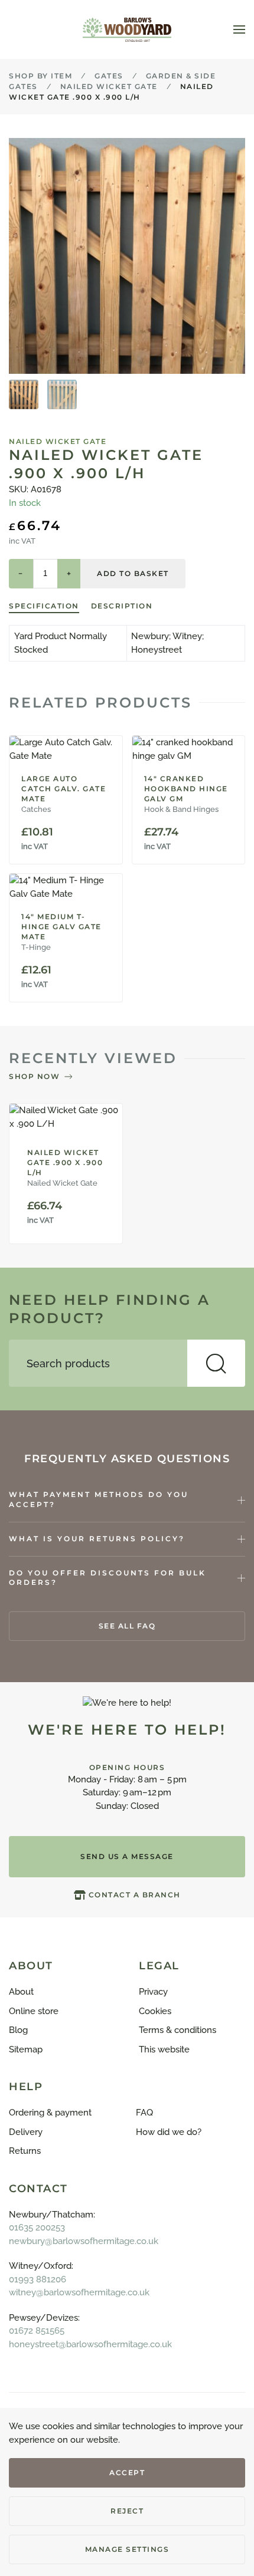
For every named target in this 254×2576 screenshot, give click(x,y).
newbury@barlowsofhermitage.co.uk (84, 2241)
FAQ (144, 2113)
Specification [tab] (44, 606)
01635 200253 (37, 2228)
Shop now (34, 1076)
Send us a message (127, 1856)
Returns (25, 2151)
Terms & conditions (178, 2030)
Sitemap (26, 2049)
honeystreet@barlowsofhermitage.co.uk (90, 2344)
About (21, 1992)
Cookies (155, 2011)
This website (164, 2049)
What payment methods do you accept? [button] (99, 1499)
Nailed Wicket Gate (58, 441)
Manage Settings (127, 2549)
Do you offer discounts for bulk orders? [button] (108, 1578)
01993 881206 (38, 2279)
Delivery (26, 2132)
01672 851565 (37, 2331)
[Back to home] (127, 29)
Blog (18, 2030)
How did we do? (169, 2132)
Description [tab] (122, 606)
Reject (127, 2511)
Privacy (153, 1992)
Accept (127, 2473)
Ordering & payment (50, 2113)
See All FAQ (127, 1626)
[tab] (24, 394)
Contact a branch (135, 1895)
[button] (239, 29)
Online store (34, 2011)
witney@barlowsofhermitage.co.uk (79, 2292)
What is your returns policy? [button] (97, 1539)
